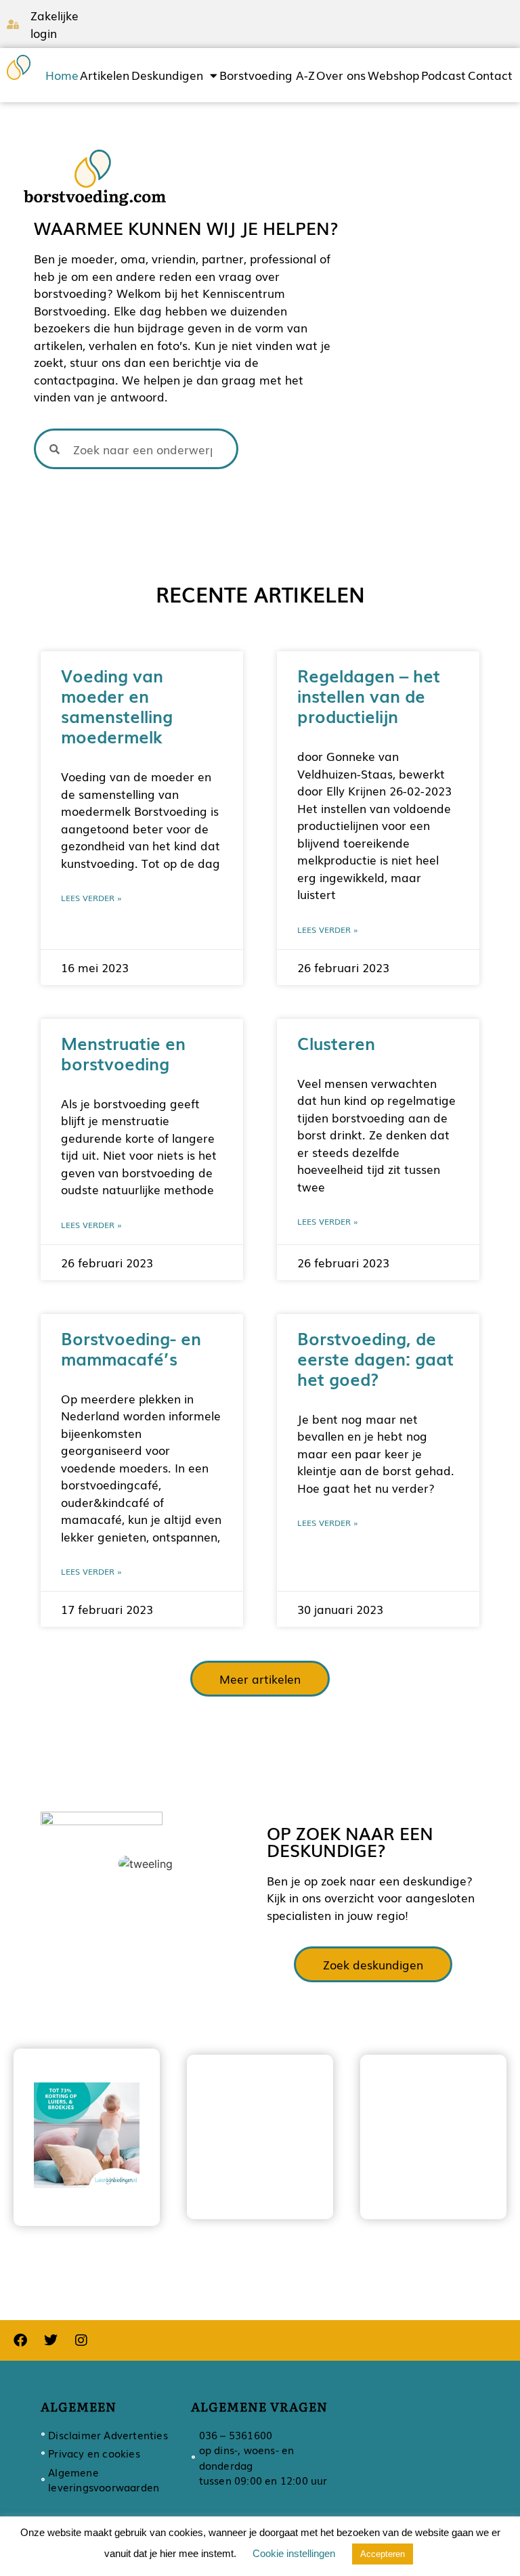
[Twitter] (51, 2340)
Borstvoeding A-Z (267, 75)
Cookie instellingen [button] (294, 2553)
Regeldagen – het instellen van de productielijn (369, 695)
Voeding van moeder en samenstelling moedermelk (117, 705)
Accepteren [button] (383, 2554)
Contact (490, 75)
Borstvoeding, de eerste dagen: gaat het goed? (375, 1358)
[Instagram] (81, 2340)
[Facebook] (20, 2340)
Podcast (443, 75)
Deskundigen (167, 75)
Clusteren (336, 1043)
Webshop (393, 75)
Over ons (341, 75)
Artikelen (105, 75)
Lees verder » (91, 898)
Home (62, 75)
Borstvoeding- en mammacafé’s (131, 1348)
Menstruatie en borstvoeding (123, 1053)
